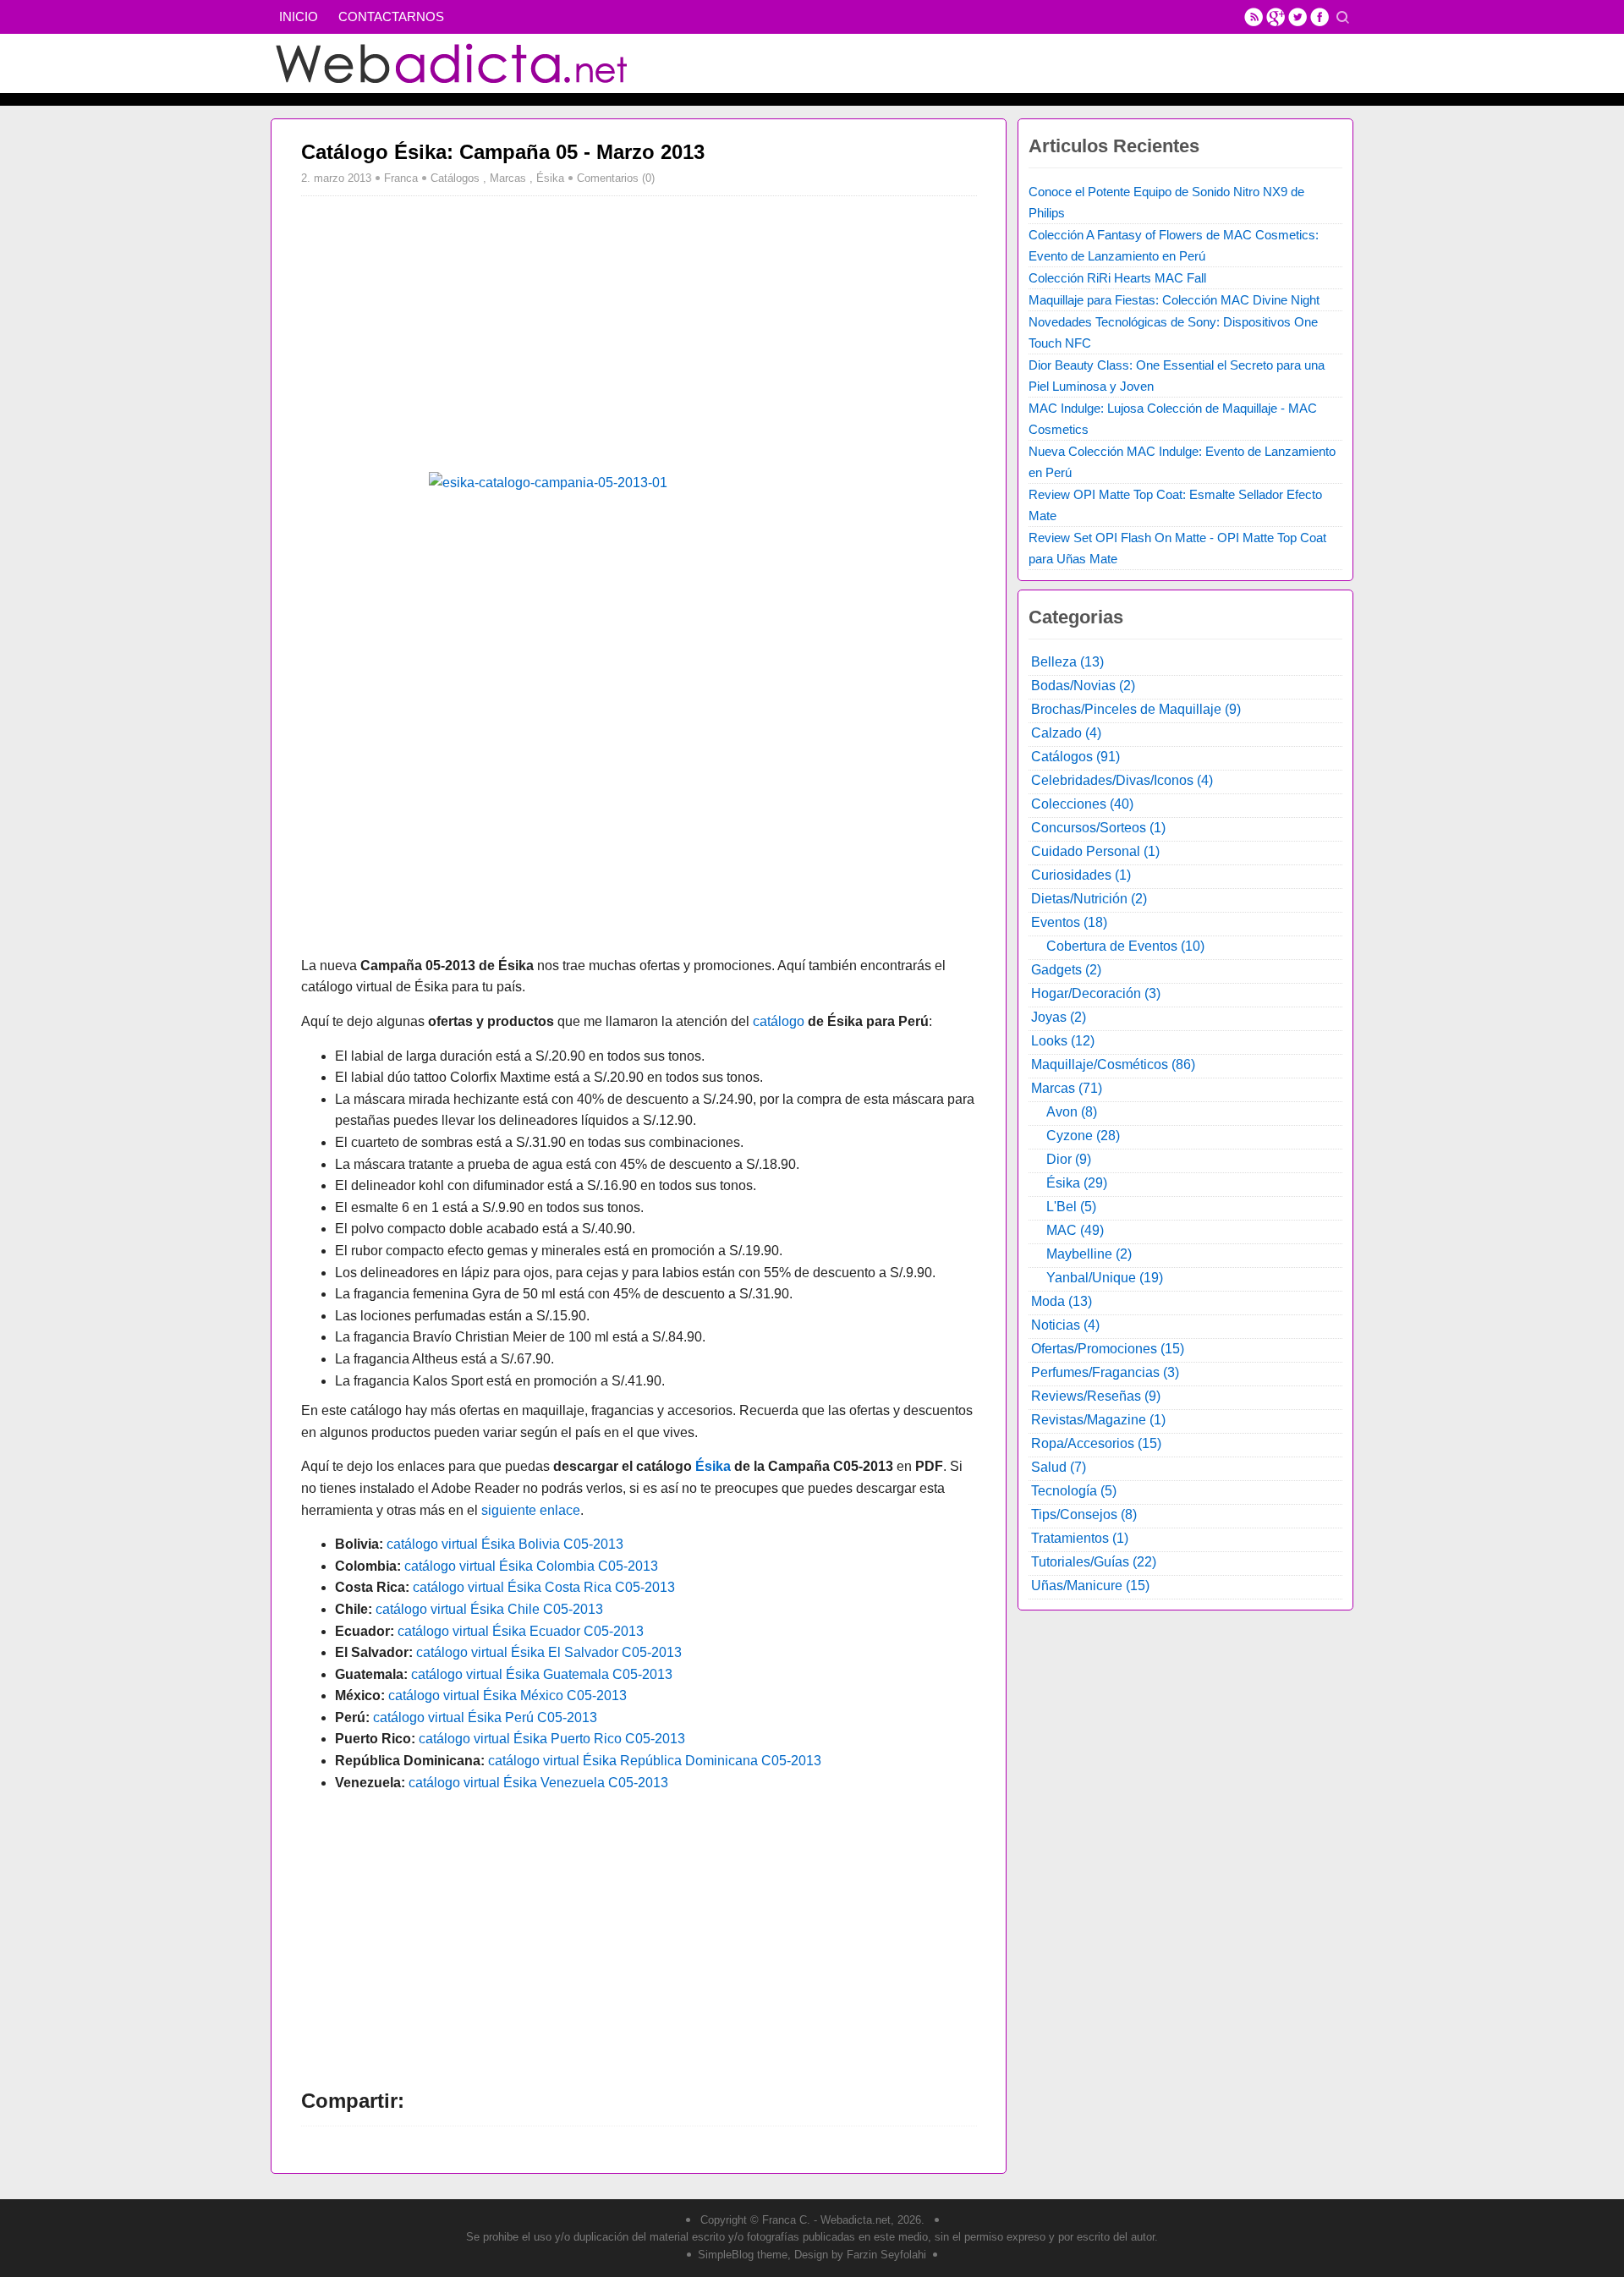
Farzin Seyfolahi (886, 2255)
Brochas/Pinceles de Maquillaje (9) (1136, 709)
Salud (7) (1059, 1467)
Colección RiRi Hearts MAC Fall (1117, 278)
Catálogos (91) (1075, 757)
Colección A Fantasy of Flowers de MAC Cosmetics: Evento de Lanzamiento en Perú (1174, 245)
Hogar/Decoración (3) (1096, 993)
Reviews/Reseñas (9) (1096, 1396)
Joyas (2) (1059, 1017)
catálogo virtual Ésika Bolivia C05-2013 (505, 1544)
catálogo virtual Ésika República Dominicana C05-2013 (655, 1761)
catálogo (779, 1021)
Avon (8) (1072, 1112)
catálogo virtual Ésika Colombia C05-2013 (531, 1566)
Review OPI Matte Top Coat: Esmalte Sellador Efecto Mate (1175, 505)
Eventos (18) (1069, 922)
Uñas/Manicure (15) (1090, 1586)
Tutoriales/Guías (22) (1094, 1562)
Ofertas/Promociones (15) (1108, 1349)
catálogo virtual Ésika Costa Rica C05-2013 (544, 1587)
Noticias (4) (1065, 1325)
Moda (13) (1062, 1301)
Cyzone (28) (1083, 1136)
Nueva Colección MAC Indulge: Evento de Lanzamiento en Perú (1182, 462)
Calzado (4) (1066, 733)
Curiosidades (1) (1081, 875)
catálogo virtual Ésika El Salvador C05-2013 (549, 1652)
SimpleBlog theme (743, 2255)
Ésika (550, 178)
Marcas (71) (1067, 1088)
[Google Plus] (1276, 17)
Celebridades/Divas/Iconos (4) (1122, 780)
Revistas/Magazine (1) (1098, 1420)
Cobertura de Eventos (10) (1125, 946)
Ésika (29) (1077, 1183)
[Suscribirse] (1254, 17)
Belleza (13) (1067, 662)
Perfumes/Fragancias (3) (1105, 1372)
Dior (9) (1069, 1159)
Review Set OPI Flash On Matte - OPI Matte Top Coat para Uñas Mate (1177, 548)
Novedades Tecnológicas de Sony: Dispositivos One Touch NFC (1173, 332)
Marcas (508, 178)
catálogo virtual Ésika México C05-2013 (507, 1695)
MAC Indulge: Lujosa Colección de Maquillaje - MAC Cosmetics (1173, 419)
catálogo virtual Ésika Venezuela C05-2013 (538, 1783)
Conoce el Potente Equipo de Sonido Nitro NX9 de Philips (1166, 202)
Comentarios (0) (616, 178)
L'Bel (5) (1071, 1207)
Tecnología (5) (1074, 1491)
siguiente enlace (531, 1510)
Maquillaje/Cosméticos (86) (1113, 1064)
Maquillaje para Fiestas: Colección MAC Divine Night (1174, 300)
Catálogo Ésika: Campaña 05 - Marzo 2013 (503, 152)
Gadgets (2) (1066, 970)
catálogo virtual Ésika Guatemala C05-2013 (542, 1674)
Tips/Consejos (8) (1084, 1514)
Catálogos (455, 178)
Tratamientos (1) (1080, 1538)
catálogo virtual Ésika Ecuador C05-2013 (521, 1631)
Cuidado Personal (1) (1095, 851)
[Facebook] (1319, 17)
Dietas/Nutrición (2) (1089, 899)
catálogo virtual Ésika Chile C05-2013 (489, 1609)
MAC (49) (1075, 1230)
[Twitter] (1298, 17)
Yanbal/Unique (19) (1105, 1278)
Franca (401, 178)
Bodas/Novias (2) (1083, 686)
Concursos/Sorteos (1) (1098, 828)
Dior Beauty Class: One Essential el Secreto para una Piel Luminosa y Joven (1177, 376)
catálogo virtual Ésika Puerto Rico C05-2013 (552, 1739)
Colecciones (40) (1082, 804)
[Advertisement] (443, 332)
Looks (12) (1063, 1041)
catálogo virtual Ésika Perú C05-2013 (485, 1717)
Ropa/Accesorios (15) (1096, 1443)
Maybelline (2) (1089, 1254)
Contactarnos (391, 16)
